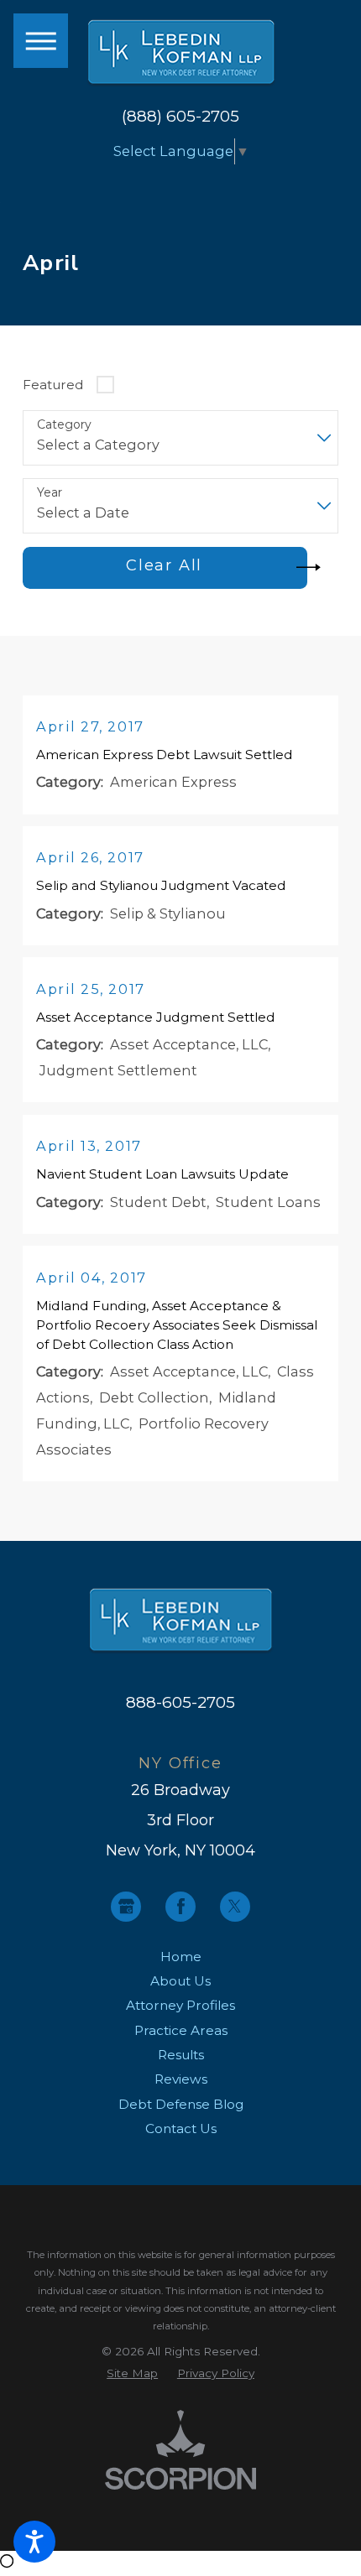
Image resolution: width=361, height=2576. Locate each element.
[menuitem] (180, 1957)
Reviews (181, 2079)
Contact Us (181, 2128)
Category (64, 425)
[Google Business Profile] (126, 1907)
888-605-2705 (180, 1702)
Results (181, 2055)
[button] (34, 2542)
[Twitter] (235, 1907)
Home (181, 1957)
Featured (53, 385)
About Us (180, 1981)
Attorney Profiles (180, 2005)
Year (50, 493)
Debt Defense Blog (181, 2104)
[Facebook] (180, 1907)
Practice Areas (181, 2030)
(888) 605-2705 (180, 117)
